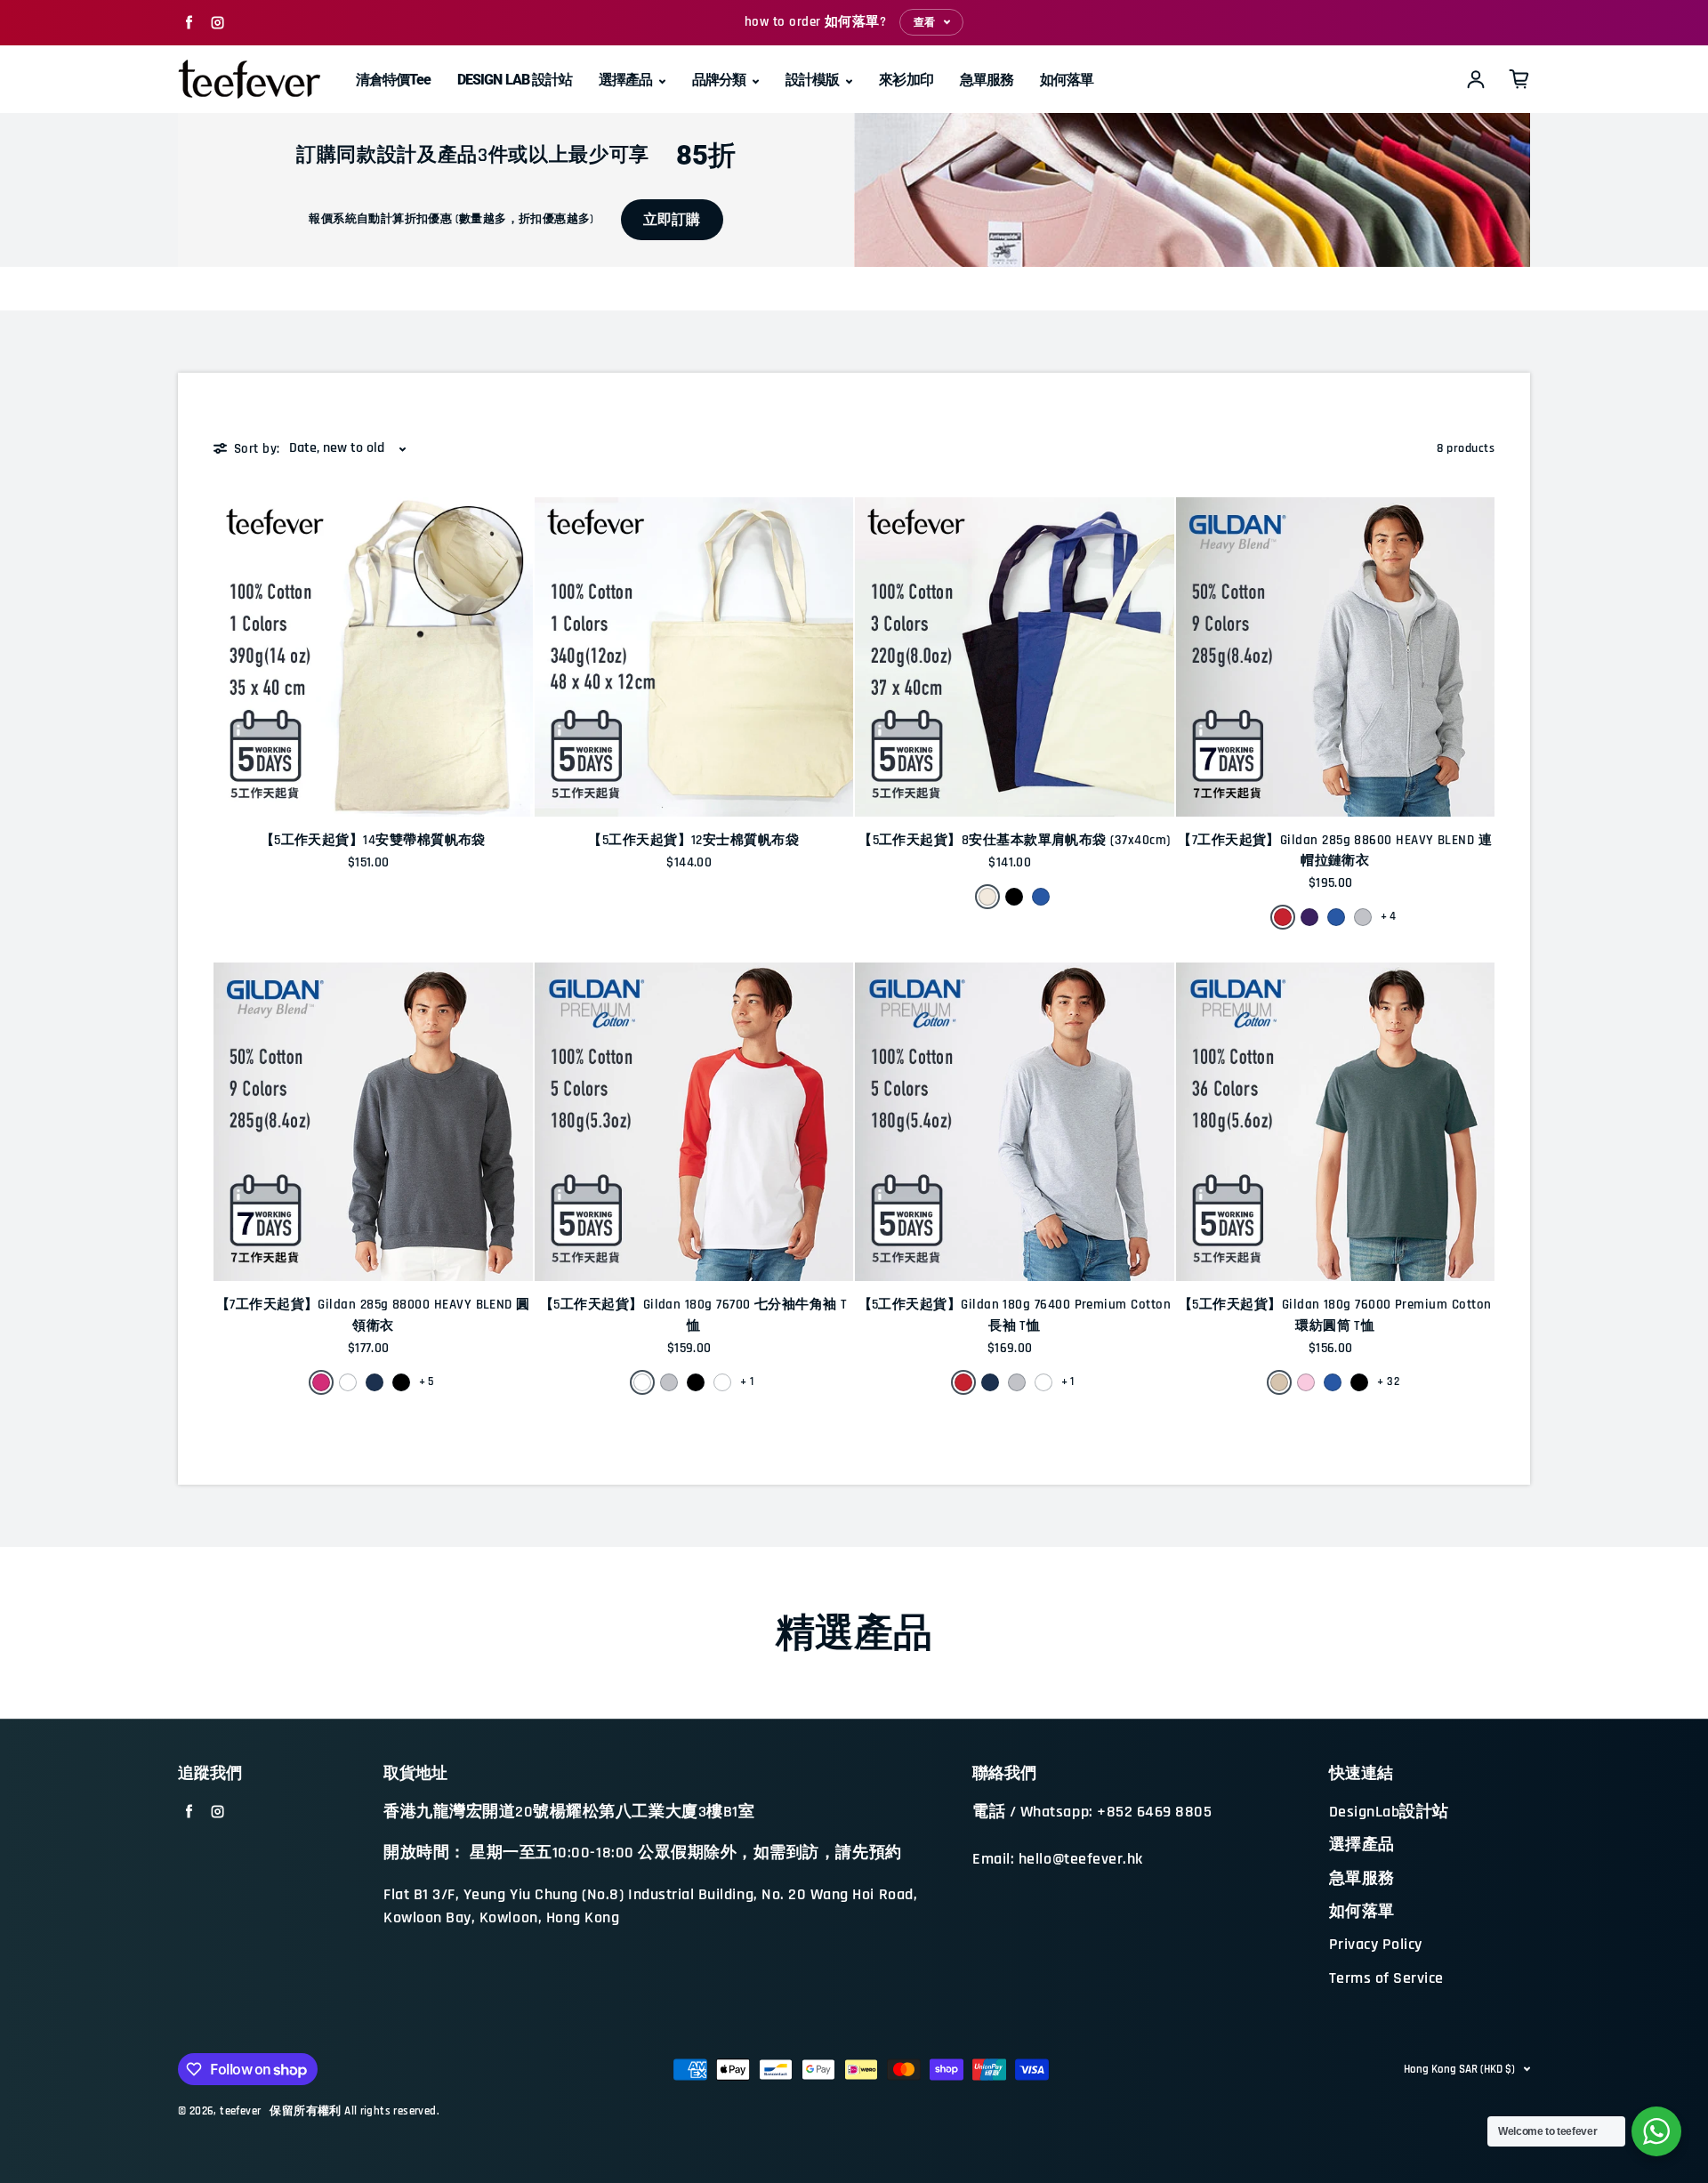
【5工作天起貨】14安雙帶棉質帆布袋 (373, 840)
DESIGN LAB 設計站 (515, 80)
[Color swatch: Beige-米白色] (987, 897)
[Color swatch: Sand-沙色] (1279, 1382)
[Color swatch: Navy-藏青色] (375, 1382)
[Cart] (1519, 79)
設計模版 (814, 80)
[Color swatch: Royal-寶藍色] (1041, 897)
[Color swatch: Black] (1359, 1382)
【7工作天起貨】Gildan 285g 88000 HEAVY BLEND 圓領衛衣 (373, 1315)
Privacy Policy (1376, 1945)
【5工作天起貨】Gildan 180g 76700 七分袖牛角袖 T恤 (694, 1315)
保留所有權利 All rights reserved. (354, 2111)
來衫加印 (906, 80)
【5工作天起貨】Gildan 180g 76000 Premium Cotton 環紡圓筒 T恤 (1335, 1315)
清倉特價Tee (393, 80)
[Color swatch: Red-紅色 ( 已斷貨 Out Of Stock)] (722, 1382)
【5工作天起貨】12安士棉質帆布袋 (693, 840)
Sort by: (257, 449)
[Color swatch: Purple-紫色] (1309, 917)
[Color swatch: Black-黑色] (1014, 897)
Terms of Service (1386, 1978)
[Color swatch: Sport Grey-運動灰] (1363, 917)
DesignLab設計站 (1389, 1812)
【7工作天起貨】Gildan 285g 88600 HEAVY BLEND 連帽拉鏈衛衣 (1335, 850)
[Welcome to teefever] (1656, 2131)
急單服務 (987, 80)
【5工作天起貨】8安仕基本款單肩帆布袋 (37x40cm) (1014, 840)
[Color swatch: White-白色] (348, 1382)
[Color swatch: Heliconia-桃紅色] (321, 1382)
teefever (240, 2111)
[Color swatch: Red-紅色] (1283, 917)
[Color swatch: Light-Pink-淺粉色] (1306, 1382)
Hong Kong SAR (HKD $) (1459, 2069)
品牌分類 (720, 80)
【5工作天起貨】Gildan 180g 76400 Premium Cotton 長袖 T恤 (1015, 1315)
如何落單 (1067, 80)
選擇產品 (627, 80)
